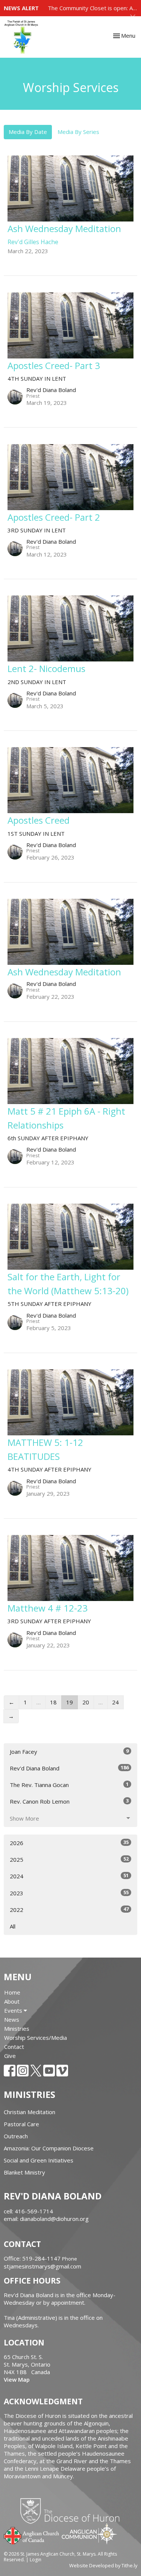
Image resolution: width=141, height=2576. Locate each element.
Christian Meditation (30, 2112)
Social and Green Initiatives (39, 2160)
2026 (69, 1843)
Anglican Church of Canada (32, 2535)
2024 (69, 1876)
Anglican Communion (89, 2534)
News (12, 2019)
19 (70, 1702)
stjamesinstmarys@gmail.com (42, 2266)
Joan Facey (69, 1751)
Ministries (17, 2029)
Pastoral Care (21, 2124)
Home (12, 1992)
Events (14, 2010)
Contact (14, 2047)
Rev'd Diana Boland (69, 1768)
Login (36, 2560)
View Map (17, 2379)
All (13, 1926)
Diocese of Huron (73, 2511)
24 (115, 1702)
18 (53, 1702)
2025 (69, 1859)
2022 (69, 1909)
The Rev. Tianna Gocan (69, 1785)
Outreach (16, 2136)
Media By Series (78, 132)
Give (10, 2056)
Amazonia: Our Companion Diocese (49, 2148)
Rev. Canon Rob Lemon (69, 1801)
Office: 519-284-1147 (32, 2258)
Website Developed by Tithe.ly (103, 2565)
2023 (69, 1893)
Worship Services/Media (36, 2038)
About (12, 2001)
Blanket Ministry (24, 2172)
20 (86, 1702)
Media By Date (28, 132)
